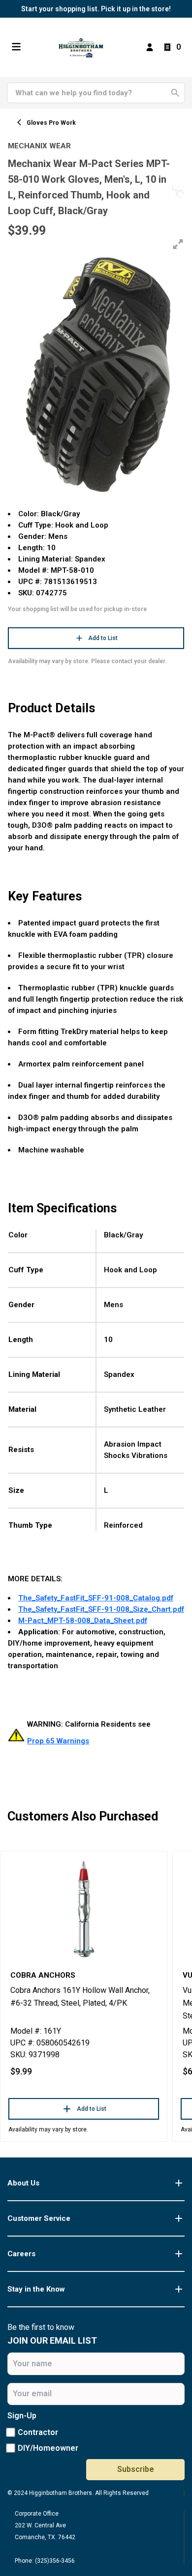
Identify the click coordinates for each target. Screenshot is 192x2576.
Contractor (38, 2432)
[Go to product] (84, 1908)
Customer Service (39, 2218)
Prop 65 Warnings (58, 1741)
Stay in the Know (36, 2289)
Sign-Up (22, 2416)
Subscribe (136, 2469)
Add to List (103, 638)
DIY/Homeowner (48, 2448)
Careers (21, 2254)
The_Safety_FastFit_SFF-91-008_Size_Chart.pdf (101, 1609)
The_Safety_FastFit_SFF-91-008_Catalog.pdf (96, 1598)
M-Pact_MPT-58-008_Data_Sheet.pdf (83, 1621)
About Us (23, 2183)
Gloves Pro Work (51, 123)
